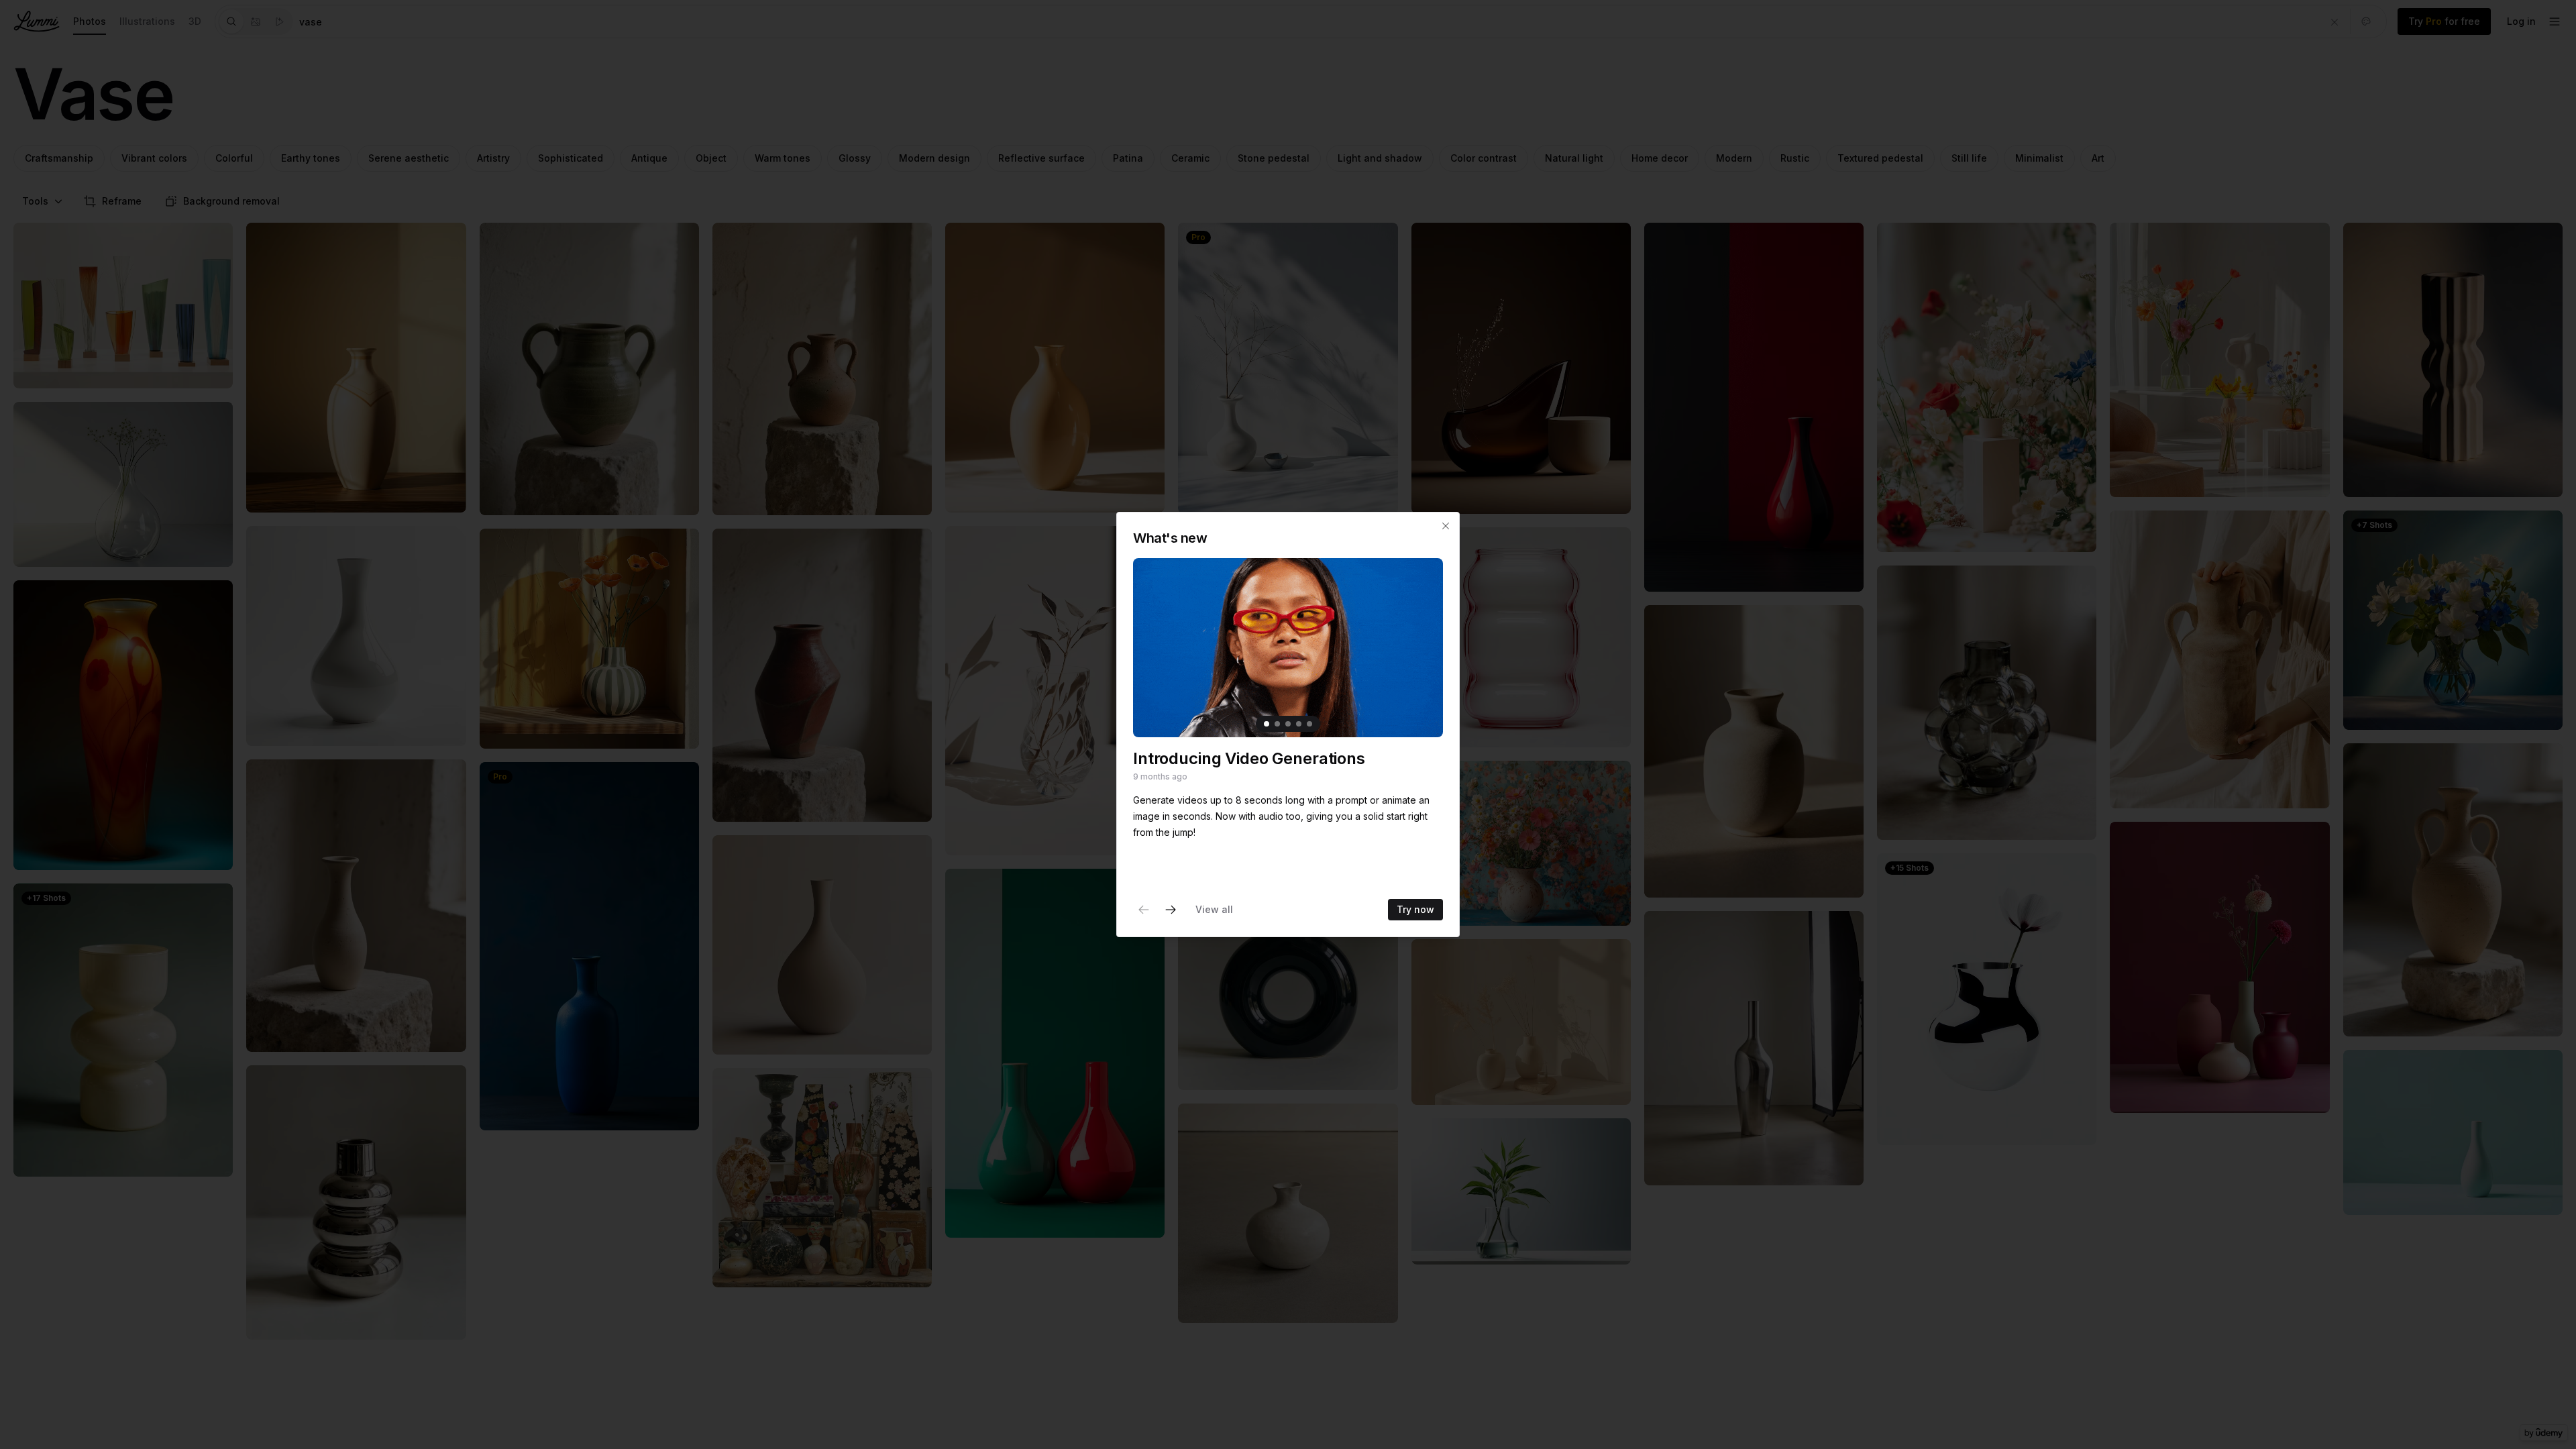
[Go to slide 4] (1299, 724)
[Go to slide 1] (1267, 724)
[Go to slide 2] (1277, 724)
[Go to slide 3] (1288, 724)
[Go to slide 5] (1309, 724)
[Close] (1446, 526)
